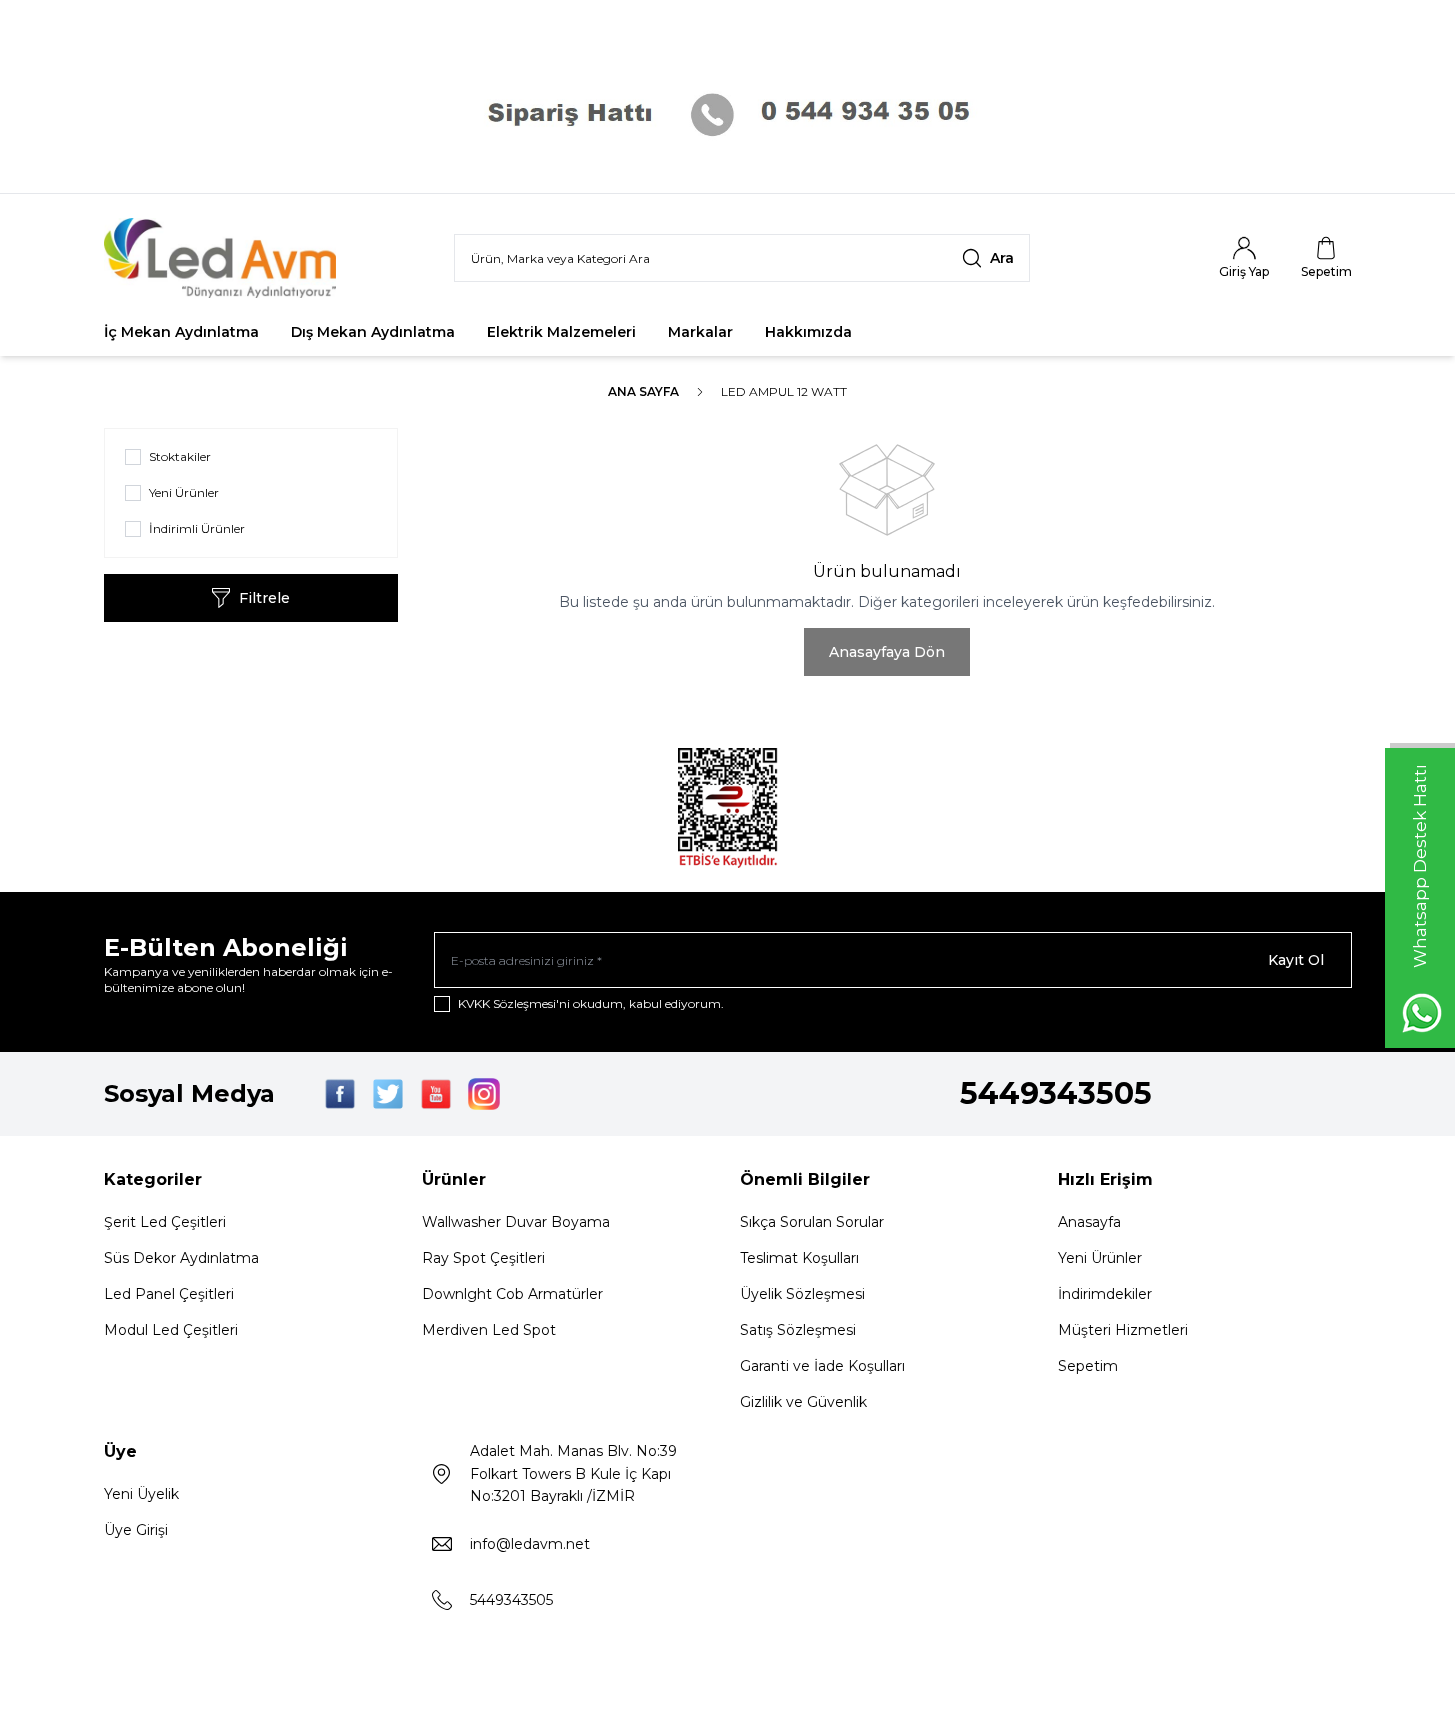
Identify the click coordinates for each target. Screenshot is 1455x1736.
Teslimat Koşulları (799, 1258)
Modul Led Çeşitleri (171, 1330)
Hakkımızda (808, 332)
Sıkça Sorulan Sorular (812, 1222)
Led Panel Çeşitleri (169, 1294)
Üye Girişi (136, 1530)
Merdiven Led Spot (489, 1330)
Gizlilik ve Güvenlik (803, 1402)
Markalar (700, 332)
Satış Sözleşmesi (798, 1330)
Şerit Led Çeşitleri (165, 1222)
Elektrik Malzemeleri (561, 332)
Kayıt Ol (1296, 960)
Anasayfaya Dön (887, 652)
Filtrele (264, 598)
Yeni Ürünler (1100, 1258)
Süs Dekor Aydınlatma (181, 1258)
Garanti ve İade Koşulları (822, 1366)
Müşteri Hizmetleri (1123, 1330)
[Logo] (224, 258)
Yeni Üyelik (141, 1494)
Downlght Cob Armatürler (512, 1294)
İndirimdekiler (1105, 1294)
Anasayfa (1089, 1222)
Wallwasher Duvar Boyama (516, 1222)
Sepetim (1088, 1366)
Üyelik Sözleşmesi (802, 1294)
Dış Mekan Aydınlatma (373, 332)
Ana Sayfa (643, 391)
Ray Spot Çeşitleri (483, 1258)
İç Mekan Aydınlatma (181, 332)
